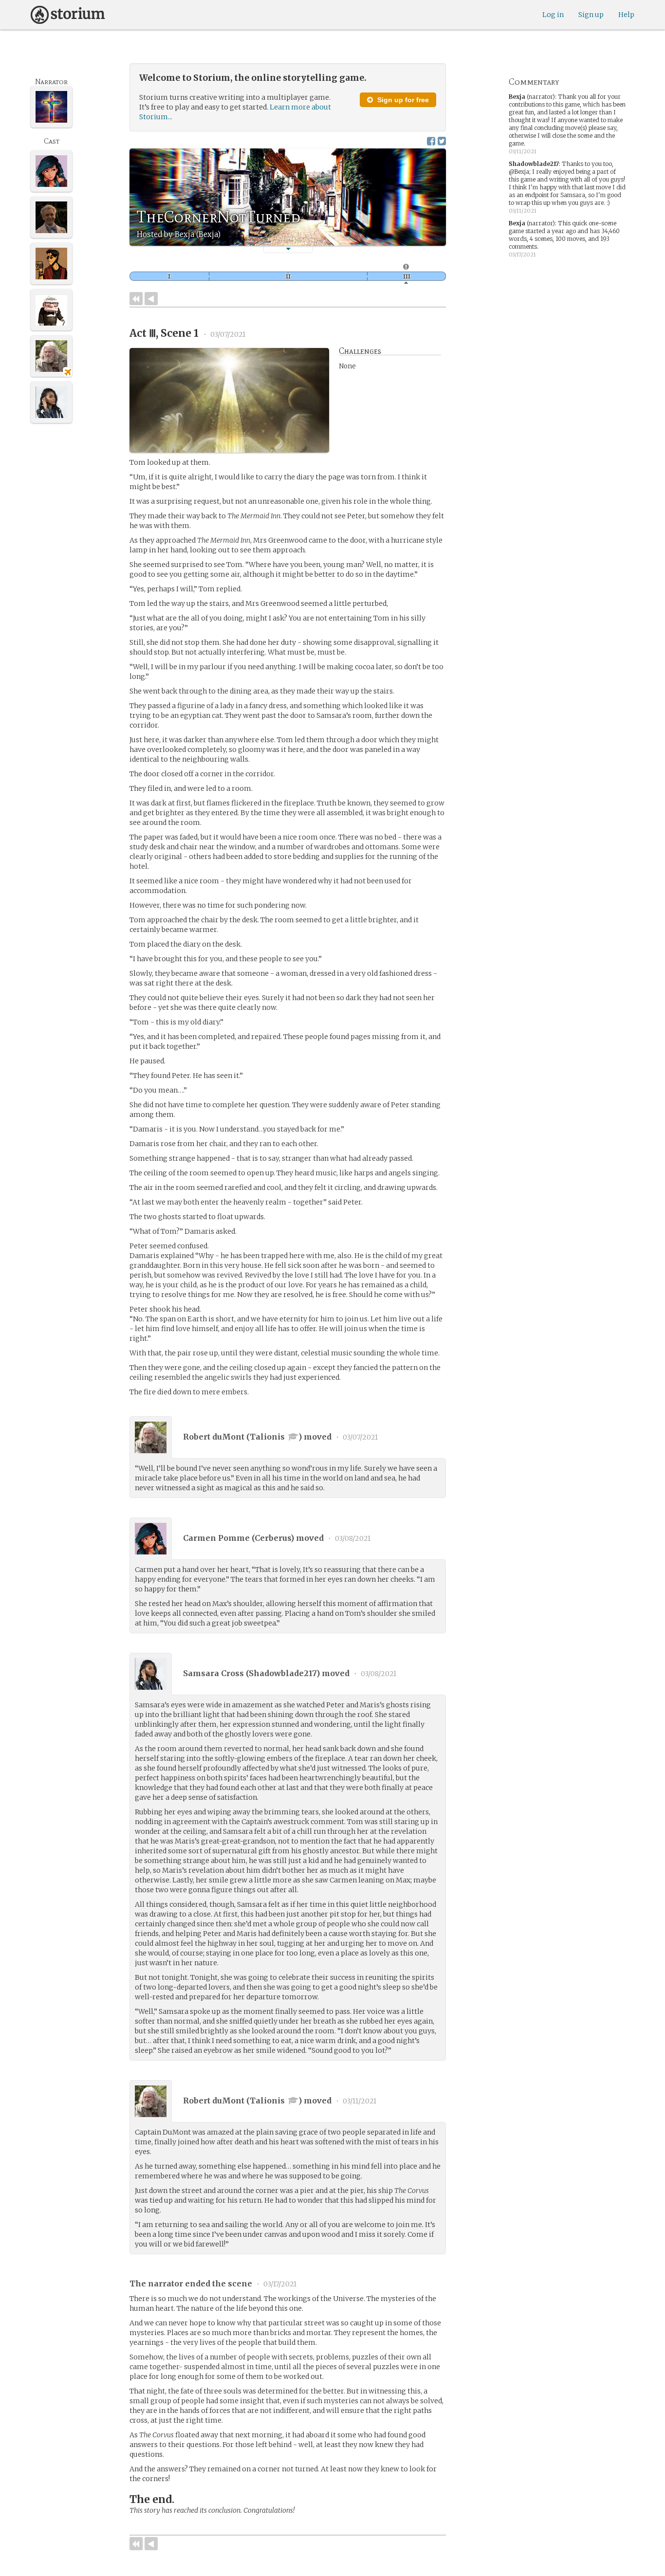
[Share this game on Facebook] (431, 141)
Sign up (591, 15)
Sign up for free (402, 100)
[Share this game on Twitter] (442, 141)
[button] (288, 249)
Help (626, 15)
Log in (553, 15)
